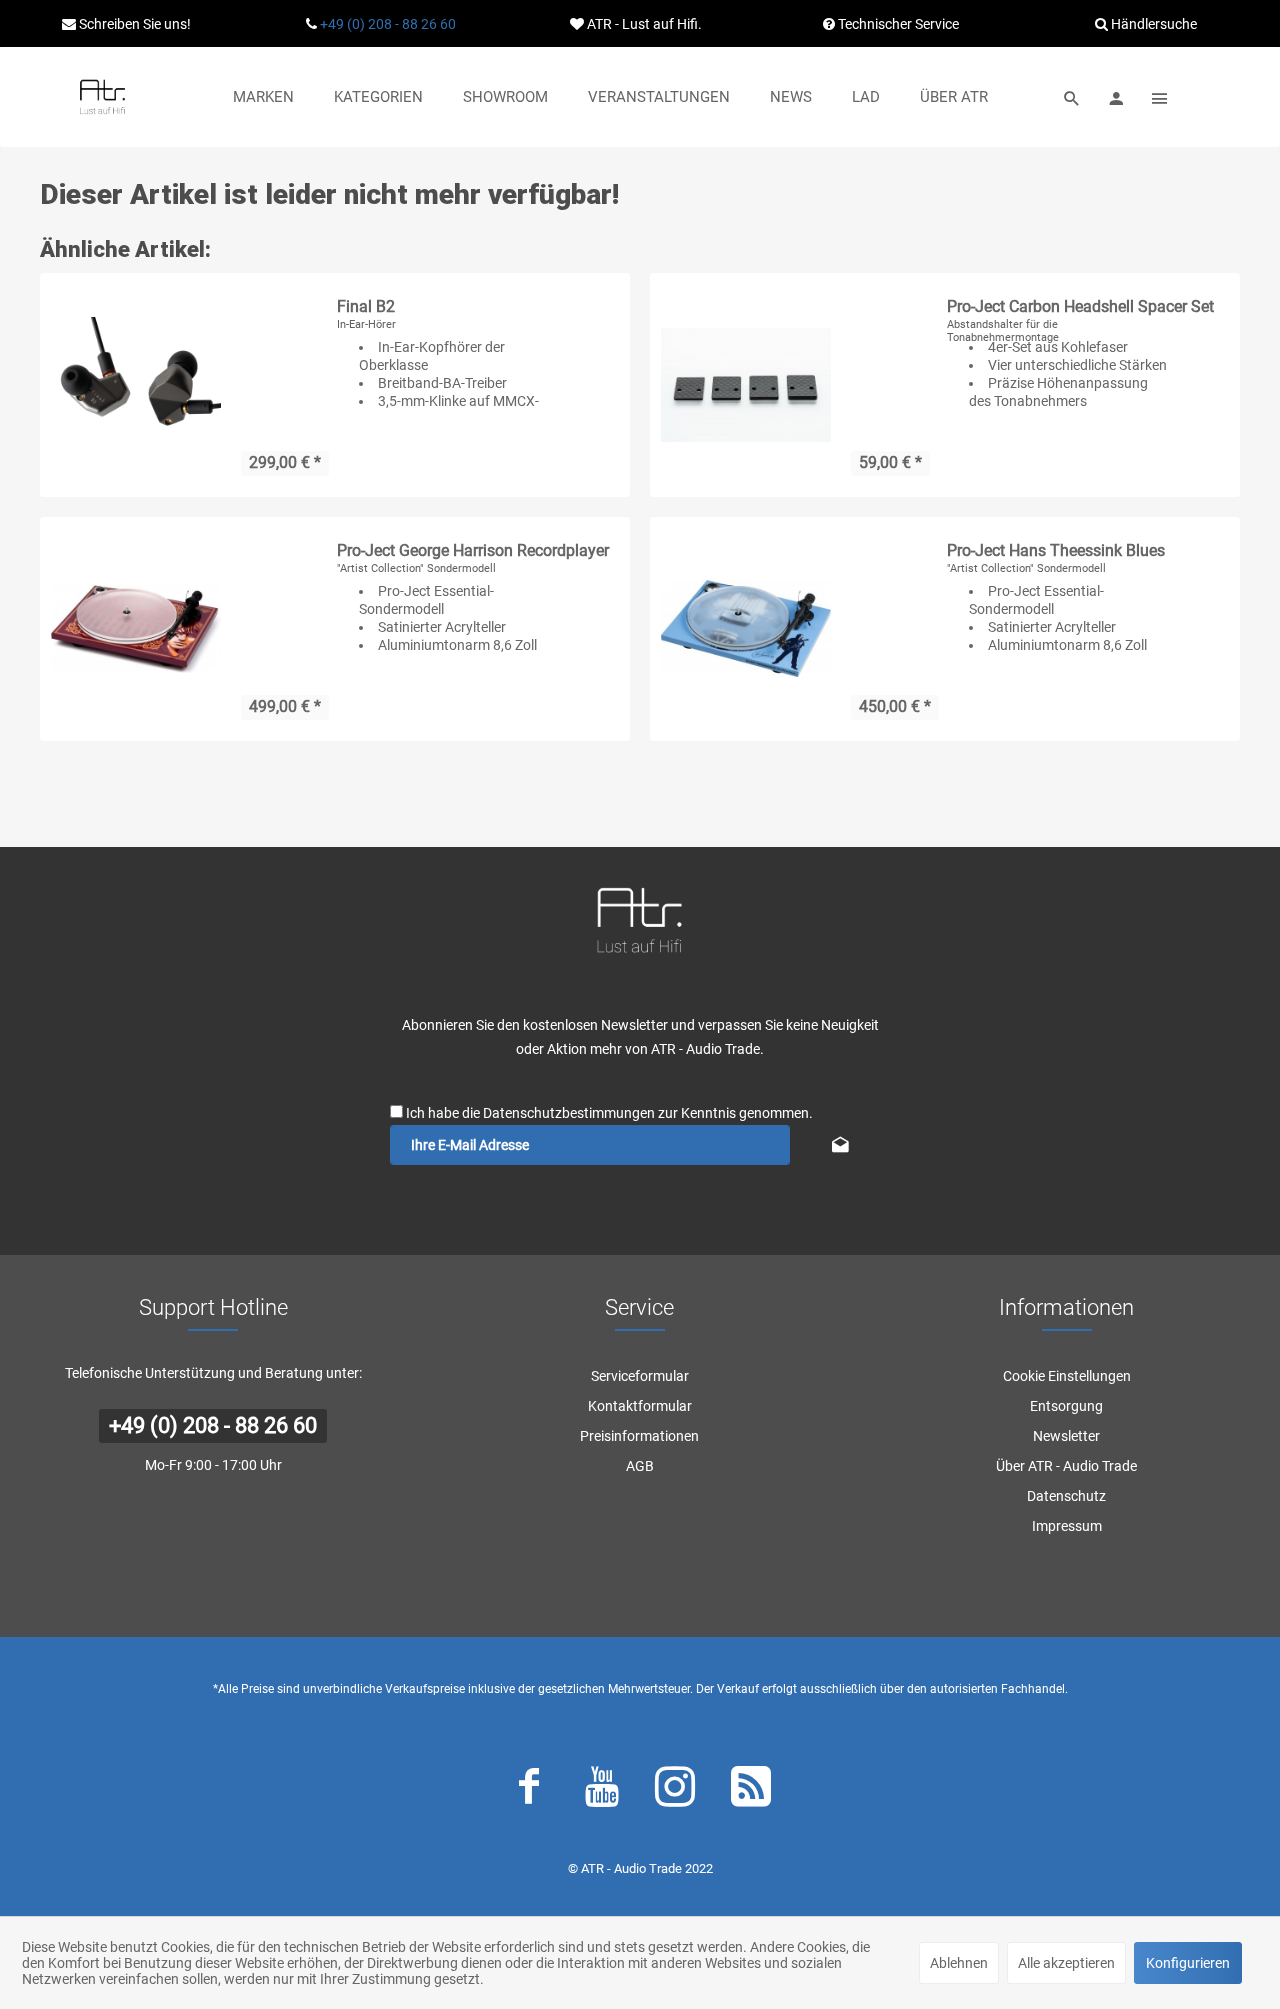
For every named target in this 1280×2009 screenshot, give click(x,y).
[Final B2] (136, 385)
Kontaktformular (640, 1406)
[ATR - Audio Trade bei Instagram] (675, 1791)
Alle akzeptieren (1066, 1963)
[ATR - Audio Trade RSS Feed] (751, 1791)
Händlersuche (1152, 24)
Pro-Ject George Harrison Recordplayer (473, 550)
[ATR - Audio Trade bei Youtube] (602, 1791)
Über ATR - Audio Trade (1066, 1466)
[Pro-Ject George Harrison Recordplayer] (136, 629)
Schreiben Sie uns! (133, 24)
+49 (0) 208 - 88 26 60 (388, 24)
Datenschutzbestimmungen (569, 1113)
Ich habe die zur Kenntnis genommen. (609, 1113)
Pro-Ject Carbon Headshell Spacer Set (1080, 306)
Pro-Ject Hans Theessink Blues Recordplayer (1056, 551)
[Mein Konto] (1116, 97)
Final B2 (366, 306)
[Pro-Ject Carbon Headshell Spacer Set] (746, 385)
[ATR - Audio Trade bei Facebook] (529, 1791)
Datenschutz (1066, 1496)
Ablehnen (959, 1963)
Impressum (1067, 1526)
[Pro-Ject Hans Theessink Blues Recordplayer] (746, 629)
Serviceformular (640, 1376)
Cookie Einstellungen (1067, 1376)
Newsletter (1066, 1436)
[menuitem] (263, 97)
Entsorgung (1066, 1406)
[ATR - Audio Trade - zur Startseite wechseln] (102, 97)
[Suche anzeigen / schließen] (1072, 97)
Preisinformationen (639, 1436)
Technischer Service (897, 24)
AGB (640, 1466)
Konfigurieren (1188, 1963)
